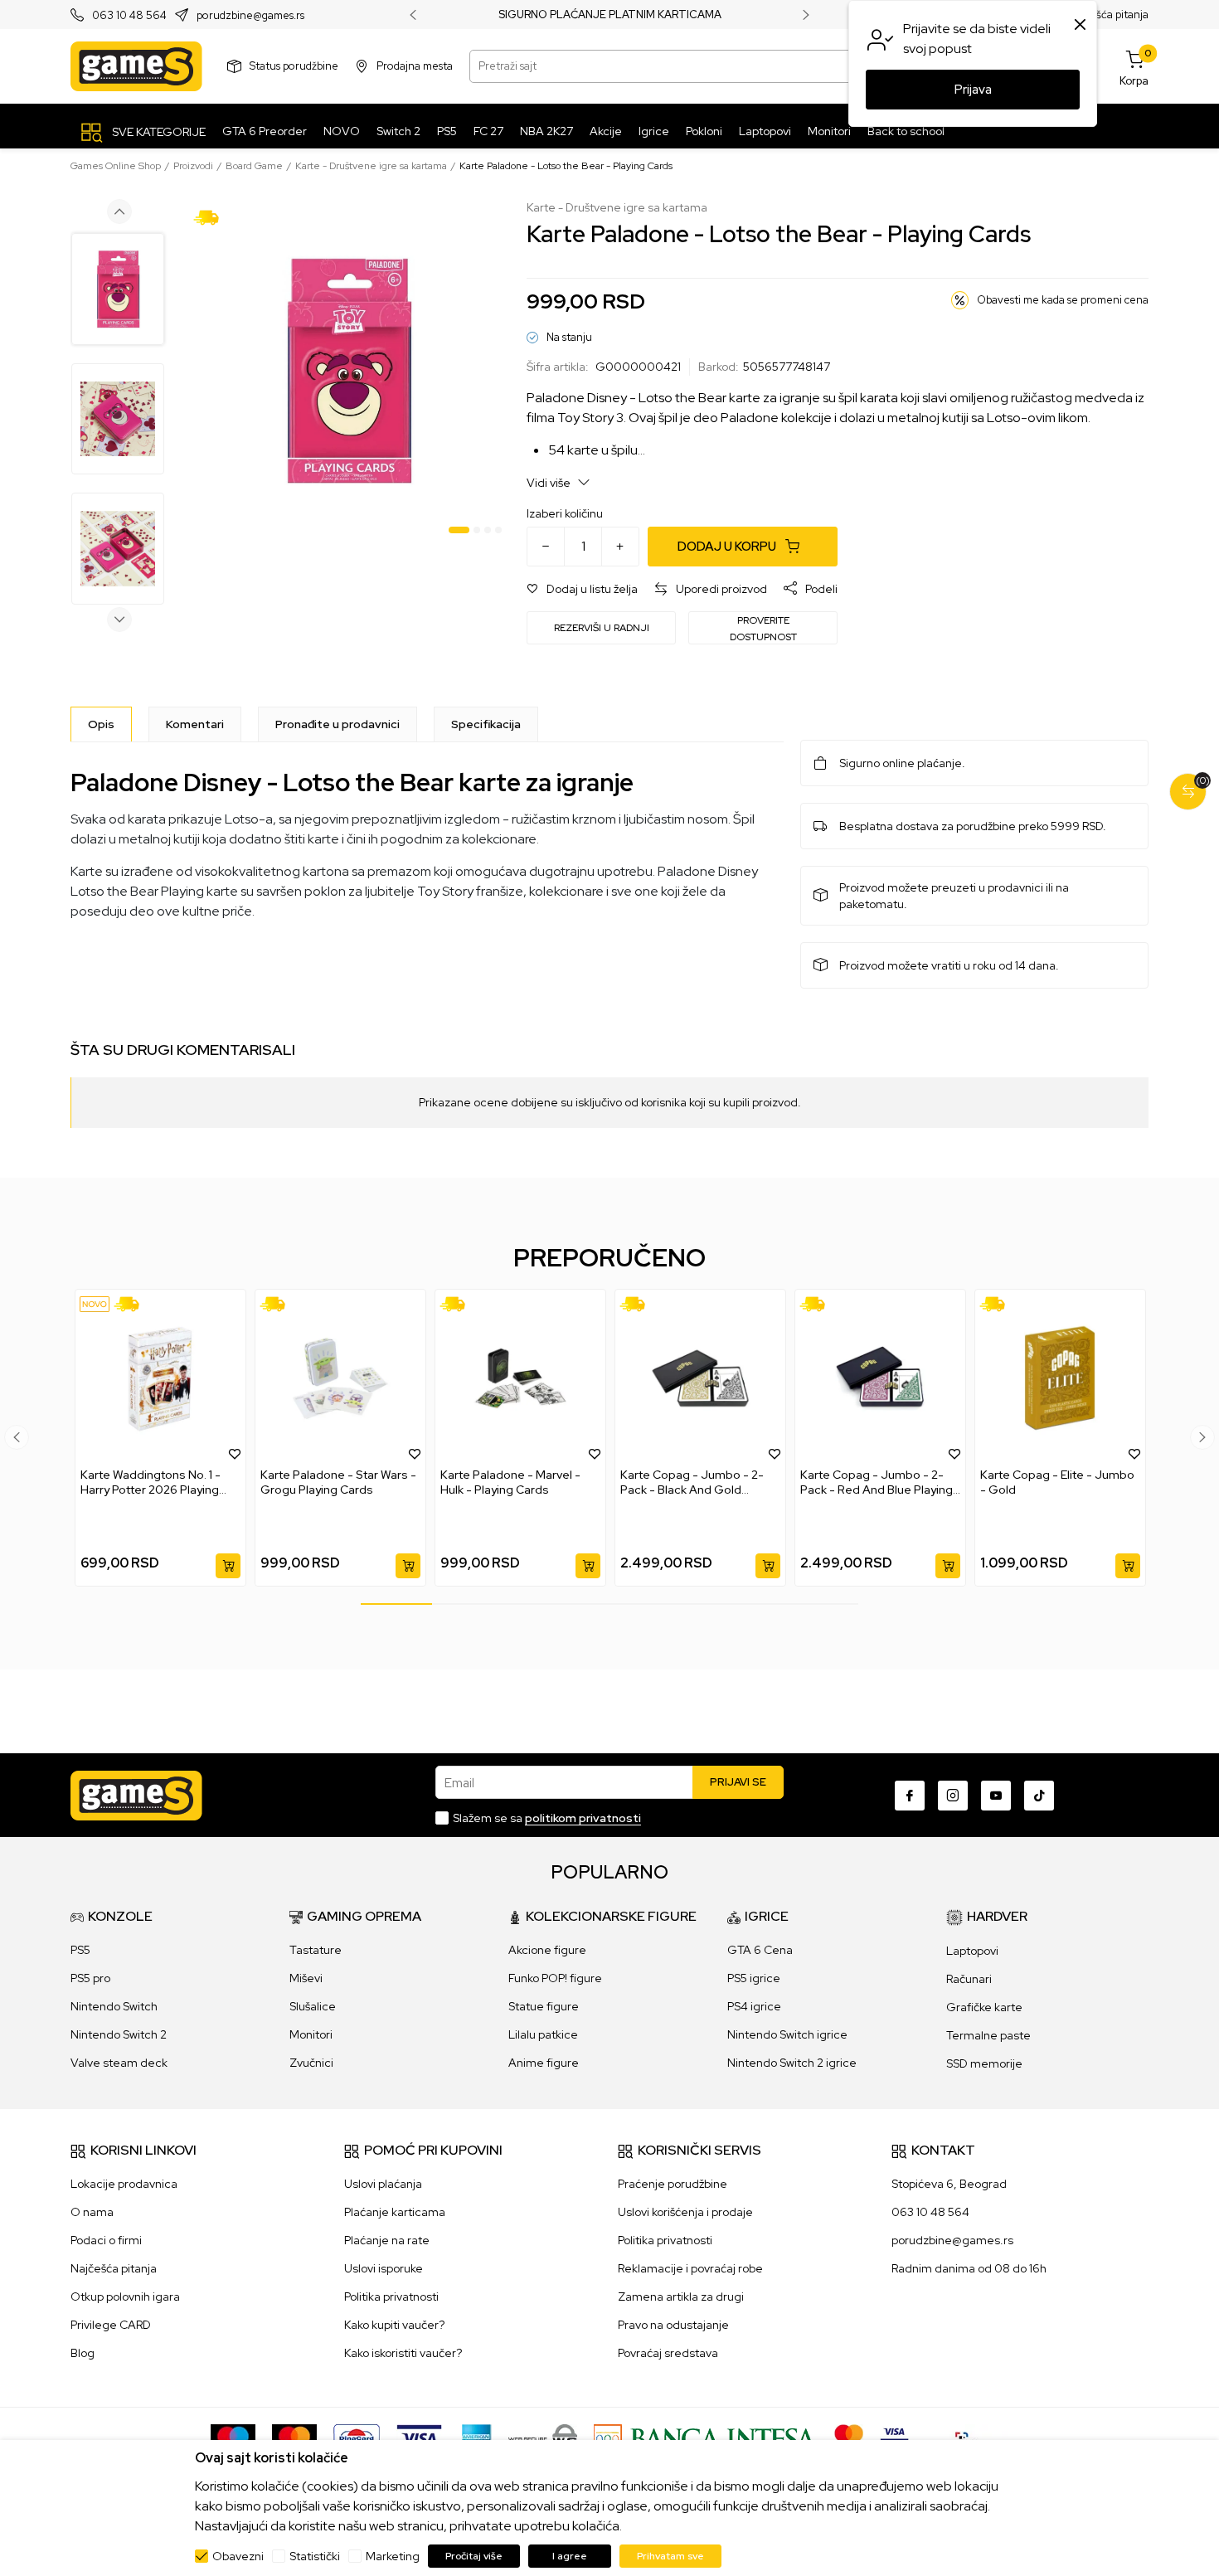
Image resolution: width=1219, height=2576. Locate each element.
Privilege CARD (111, 2325)
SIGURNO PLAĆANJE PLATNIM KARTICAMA (610, 15)
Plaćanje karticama (395, 2212)
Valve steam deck (119, 2063)
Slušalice (313, 2006)
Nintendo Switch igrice (787, 2034)
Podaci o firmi (106, 2240)
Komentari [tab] (195, 724)
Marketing (393, 2556)
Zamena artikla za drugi (681, 2297)
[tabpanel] (348, 370)
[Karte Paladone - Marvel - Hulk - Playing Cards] (520, 1378)
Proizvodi (193, 166)
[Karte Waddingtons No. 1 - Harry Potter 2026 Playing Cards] (160, 1378)
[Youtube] (996, 1796)
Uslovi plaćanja (383, 2184)
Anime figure (544, 2063)
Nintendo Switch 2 (119, 2034)
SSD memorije (984, 2063)
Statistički (315, 2556)
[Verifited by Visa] (894, 2437)
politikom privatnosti (583, 1818)
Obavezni (238, 2556)
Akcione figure (547, 1950)
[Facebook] (910, 1796)
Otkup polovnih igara (125, 2297)
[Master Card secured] (849, 2437)
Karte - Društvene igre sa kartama (371, 166)
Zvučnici (311, 2063)
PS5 (80, 1950)
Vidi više (550, 483)
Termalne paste (988, 2035)
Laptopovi (972, 1951)
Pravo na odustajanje (673, 2325)
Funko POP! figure (555, 1978)
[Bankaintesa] (706, 2437)
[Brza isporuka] (212, 216)
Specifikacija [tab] (486, 724)
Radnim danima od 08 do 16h (969, 2268)
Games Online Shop (116, 166)
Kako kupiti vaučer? (394, 2325)
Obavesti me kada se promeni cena (1063, 300)
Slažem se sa (547, 1818)
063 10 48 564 (129, 15)
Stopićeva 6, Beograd (949, 2184)
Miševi (306, 1978)
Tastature (316, 1950)
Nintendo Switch (114, 2006)
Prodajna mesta (415, 66)
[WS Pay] (543, 2437)
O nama (92, 2212)
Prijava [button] (973, 90)
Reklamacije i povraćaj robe (690, 2268)
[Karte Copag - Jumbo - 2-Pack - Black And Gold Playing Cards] (700, 1378)
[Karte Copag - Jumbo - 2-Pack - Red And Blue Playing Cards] (880, 1378)
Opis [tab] (101, 724)
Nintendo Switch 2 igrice (792, 2063)
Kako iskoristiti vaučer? (403, 2353)
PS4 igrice (754, 2006)
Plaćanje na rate (387, 2240)
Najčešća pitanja (1108, 15)
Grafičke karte (984, 2007)
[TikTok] (1039, 1796)
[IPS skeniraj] (967, 2437)
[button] (582, 589)
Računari (969, 1979)
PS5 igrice (754, 1978)
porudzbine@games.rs (250, 15)
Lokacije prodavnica (124, 2184)
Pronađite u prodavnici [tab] (338, 724)
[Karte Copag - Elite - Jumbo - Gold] (1060, 1378)
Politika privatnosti (391, 2297)
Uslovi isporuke (384, 2268)
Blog (83, 2353)
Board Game (254, 166)
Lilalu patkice (543, 2034)
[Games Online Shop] (136, 66)
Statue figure (544, 2006)
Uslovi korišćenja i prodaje (685, 2212)
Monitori (311, 2034)
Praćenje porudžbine (673, 2184)
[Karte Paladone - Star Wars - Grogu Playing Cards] (340, 1378)
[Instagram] (953, 1796)
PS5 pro (90, 1978)
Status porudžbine (294, 66)
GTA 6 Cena (760, 1950)
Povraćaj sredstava (668, 2353)
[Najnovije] (95, 1304)
